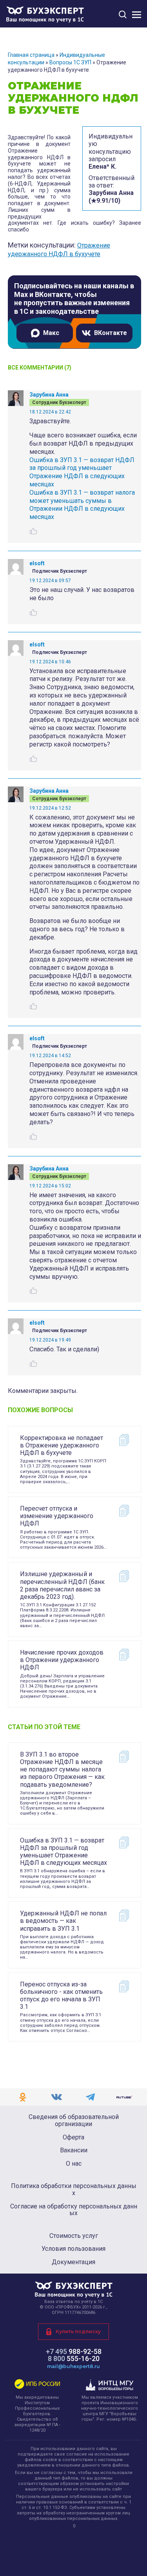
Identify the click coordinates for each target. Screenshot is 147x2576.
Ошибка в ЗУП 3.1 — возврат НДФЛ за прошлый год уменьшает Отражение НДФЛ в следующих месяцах (82, 472)
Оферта (73, 2137)
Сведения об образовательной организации (74, 2120)
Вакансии (74, 2150)
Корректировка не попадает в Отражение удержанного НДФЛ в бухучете (62, 1445)
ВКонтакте (111, 333)
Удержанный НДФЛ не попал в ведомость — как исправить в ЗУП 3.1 (63, 1921)
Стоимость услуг (74, 2236)
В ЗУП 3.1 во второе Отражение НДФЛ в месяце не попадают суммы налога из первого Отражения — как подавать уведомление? (62, 1770)
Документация (73, 2262)
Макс (51, 333)
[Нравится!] (33, 531)
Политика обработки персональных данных (74, 2189)
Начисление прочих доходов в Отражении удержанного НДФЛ (62, 1660)
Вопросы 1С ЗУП (70, 62)
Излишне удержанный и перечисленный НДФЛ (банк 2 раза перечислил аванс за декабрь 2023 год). (62, 1585)
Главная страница (31, 55)
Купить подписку (78, 2331)
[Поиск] (123, 14)
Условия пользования (73, 2249)
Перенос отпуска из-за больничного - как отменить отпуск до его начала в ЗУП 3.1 (61, 1996)
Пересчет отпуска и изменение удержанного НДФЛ (57, 1516)
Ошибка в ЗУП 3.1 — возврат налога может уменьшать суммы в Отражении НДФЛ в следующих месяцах (82, 505)
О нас (74, 2164)
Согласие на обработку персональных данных (74, 2210)
